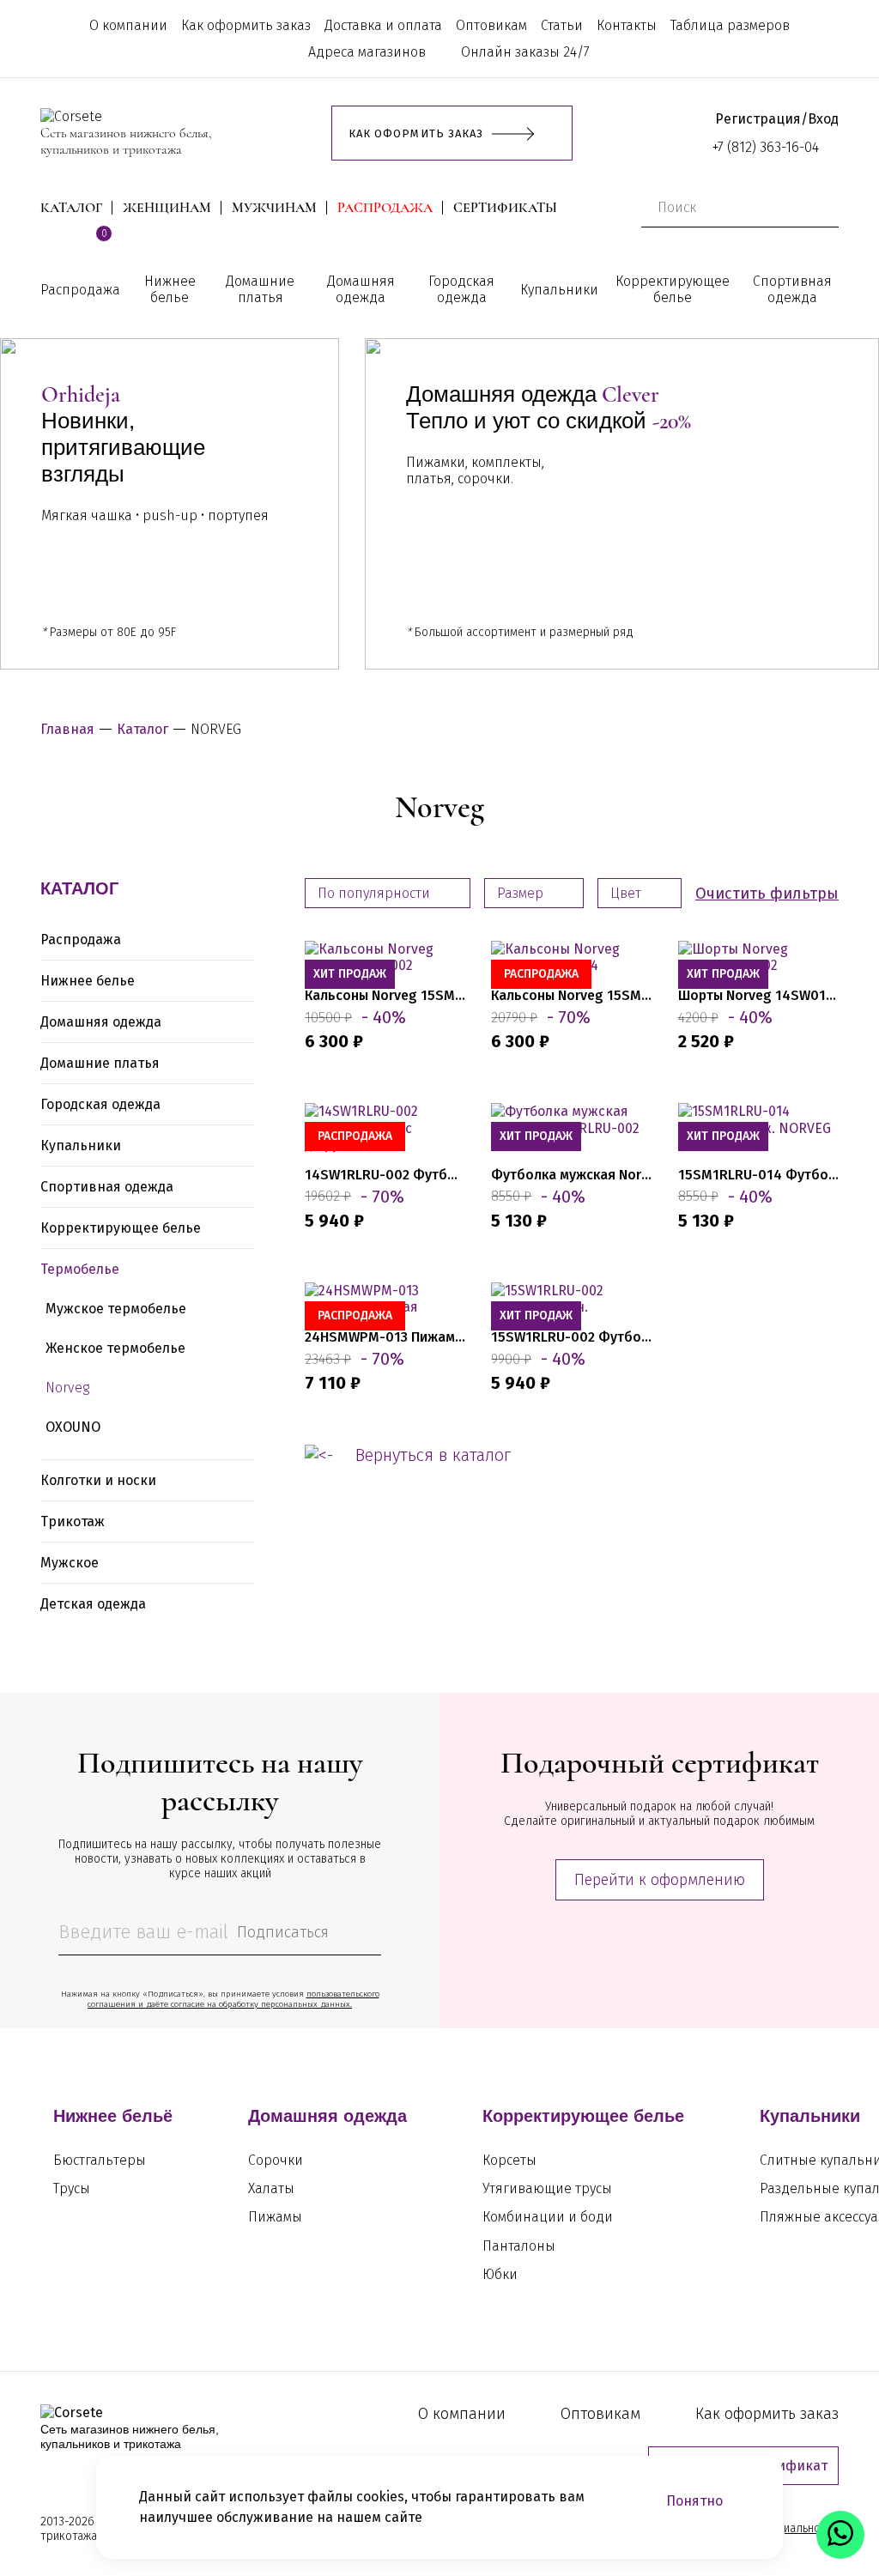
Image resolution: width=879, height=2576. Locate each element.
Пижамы (275, 2217)
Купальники (559, 290)
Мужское (70, 1563)
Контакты (627, 25)
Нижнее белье (170, 289)
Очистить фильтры (767, 894)
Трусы (72, 2188)
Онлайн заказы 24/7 (525, 52)
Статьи (562, 25)
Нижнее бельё (113, 2116)
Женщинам (167, 208)
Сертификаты (505, 208)
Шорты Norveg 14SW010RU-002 (758, 995)
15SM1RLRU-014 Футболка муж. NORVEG (758, 1175)
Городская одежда (461, 289)
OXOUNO (73, 1427)
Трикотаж (73, 1521)
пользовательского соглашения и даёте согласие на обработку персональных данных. (233, 1999)
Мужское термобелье (116, 1309)
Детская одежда (93, 1604)
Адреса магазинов (367, 52)
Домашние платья (260, 289)
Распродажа (385, 208)
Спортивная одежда (792, 289)
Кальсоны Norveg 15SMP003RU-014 (571, 995)
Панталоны (519, 2246)
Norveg (67, 1388)
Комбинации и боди (548, 2217)
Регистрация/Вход (777, 119)
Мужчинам (274, 208)
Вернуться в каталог (433, 1455)
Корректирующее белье (673, 289)
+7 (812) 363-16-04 (766, 147)
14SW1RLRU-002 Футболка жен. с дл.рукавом (385, 1175)
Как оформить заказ (246, 25)
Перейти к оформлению (660, 1880)
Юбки (500, 2274)
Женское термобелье (115, 1348)
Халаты (271, 2188)
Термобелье (80, 1269)
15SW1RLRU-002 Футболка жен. (571, 1337)
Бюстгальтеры (100, 2160)
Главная (67, 729)
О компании (128, 25)
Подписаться (283, 1932)
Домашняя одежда (361, 289)
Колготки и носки (98, 1480)
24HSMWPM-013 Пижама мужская (385, 1337)
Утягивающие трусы (547, 2188)
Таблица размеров (730, 25)
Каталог (71, 208)
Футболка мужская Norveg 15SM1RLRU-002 (571, 1175)
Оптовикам (491, 25)
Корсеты (509, 2160)
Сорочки (276, 2160)
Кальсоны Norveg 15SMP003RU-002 (385, 995)
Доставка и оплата (383, 25)
